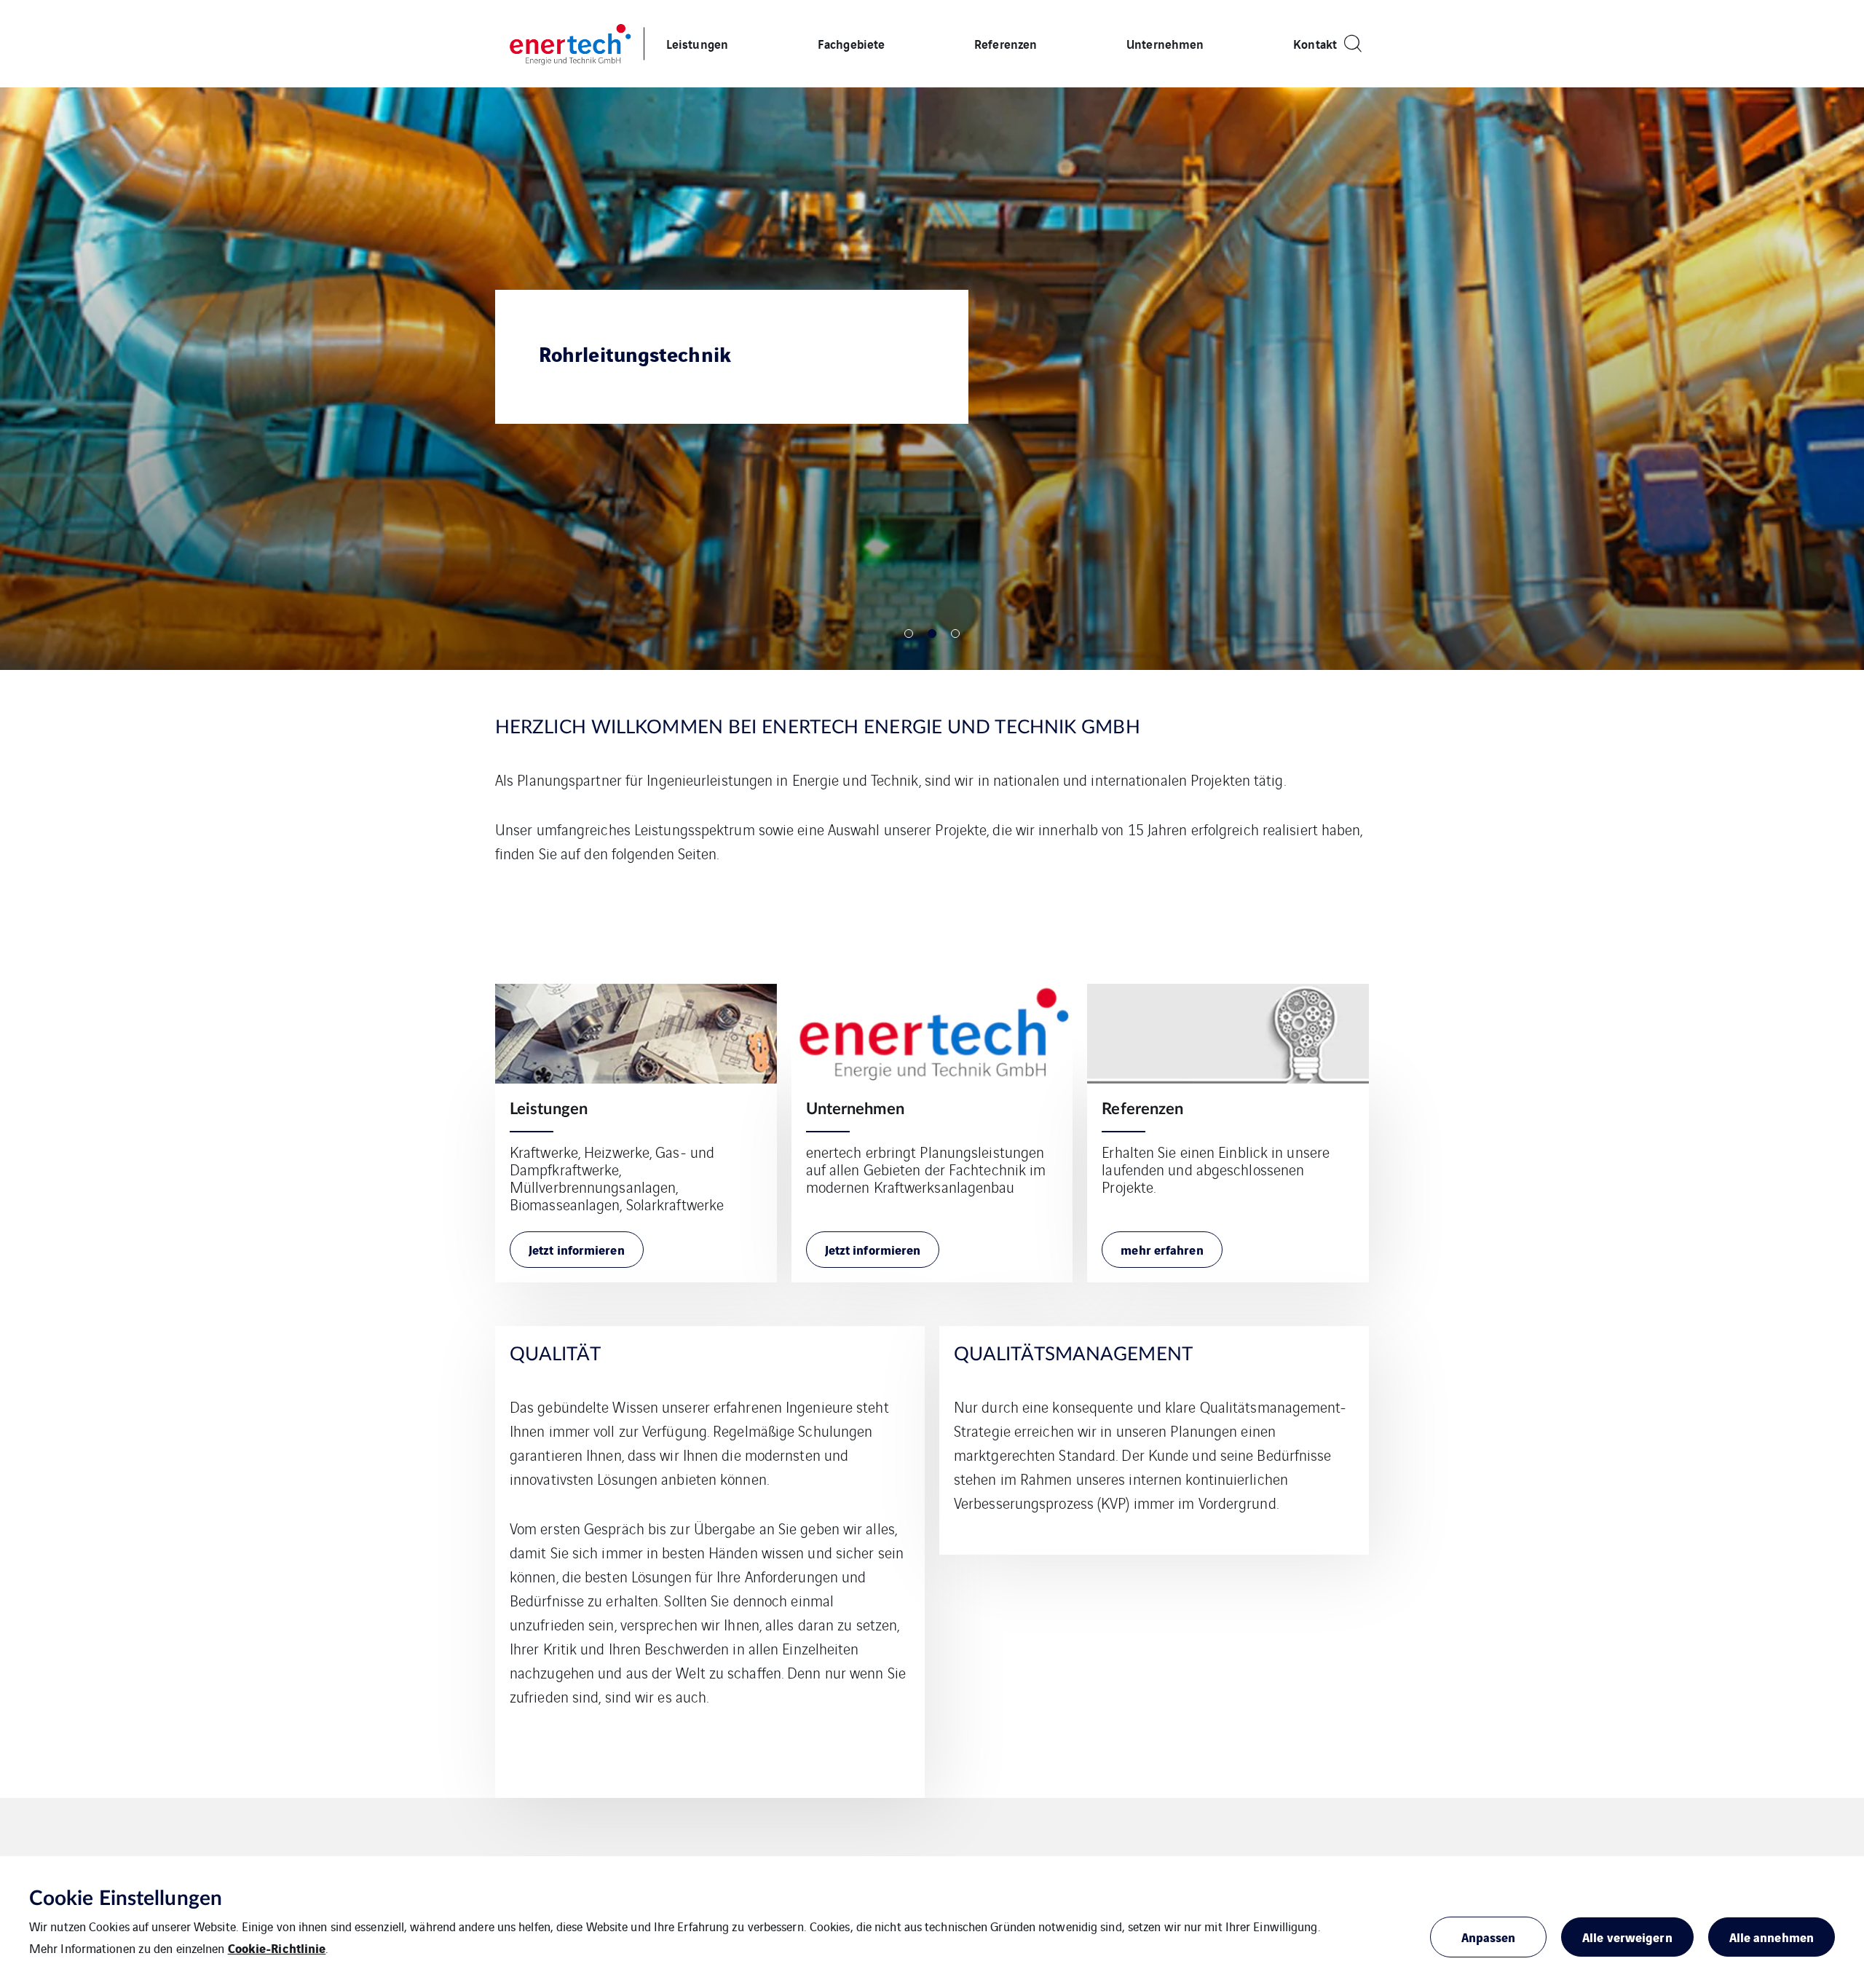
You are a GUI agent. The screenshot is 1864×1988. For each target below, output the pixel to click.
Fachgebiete (851, 43)
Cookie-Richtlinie (277, 1948)
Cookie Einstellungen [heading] (126, 1898)
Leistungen (697, 43)
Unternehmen (1165, 43)
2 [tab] (932, 634)
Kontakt (1315, 43)
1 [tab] (909, 634)
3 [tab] (955, 634)
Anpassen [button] (1489, 1937)
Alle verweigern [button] (1627, 1937)
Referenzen (1006, 43)
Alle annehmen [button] (1772, 1937)
